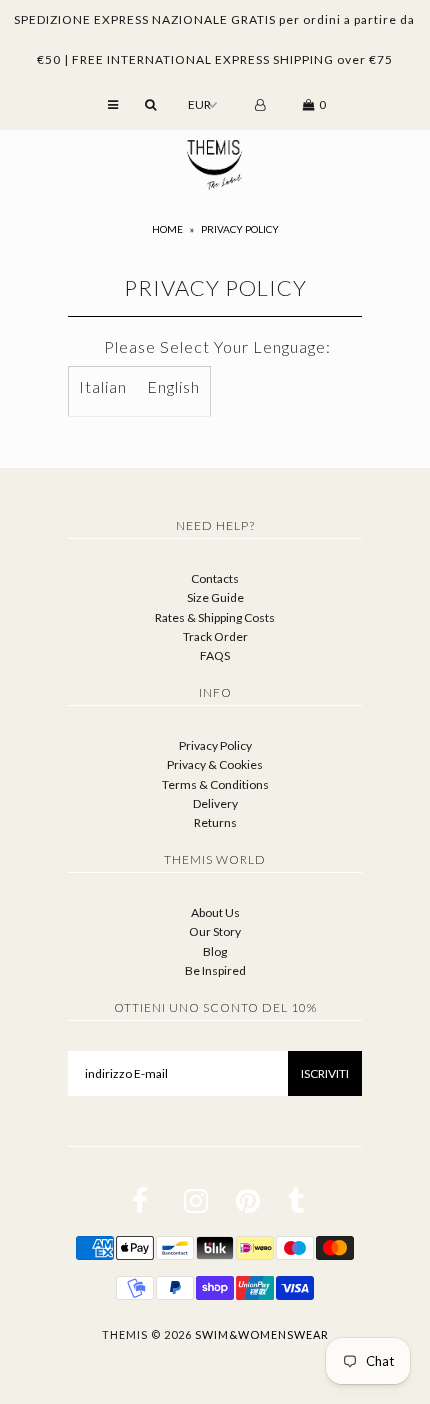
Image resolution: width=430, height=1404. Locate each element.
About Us (215, 912)
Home (167, 229)
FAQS (215, 655)
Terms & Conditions (215, 784)
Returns (215, 822)
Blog (215, 951)
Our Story (215, 931)
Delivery (215, 803)
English (173, 386)
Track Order (215, 636)
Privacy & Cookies (215, 764)
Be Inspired (215, 970)
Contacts (215, 578)
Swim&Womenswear (262, 1334)
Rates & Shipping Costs (215, 617)
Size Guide (215, 597)
